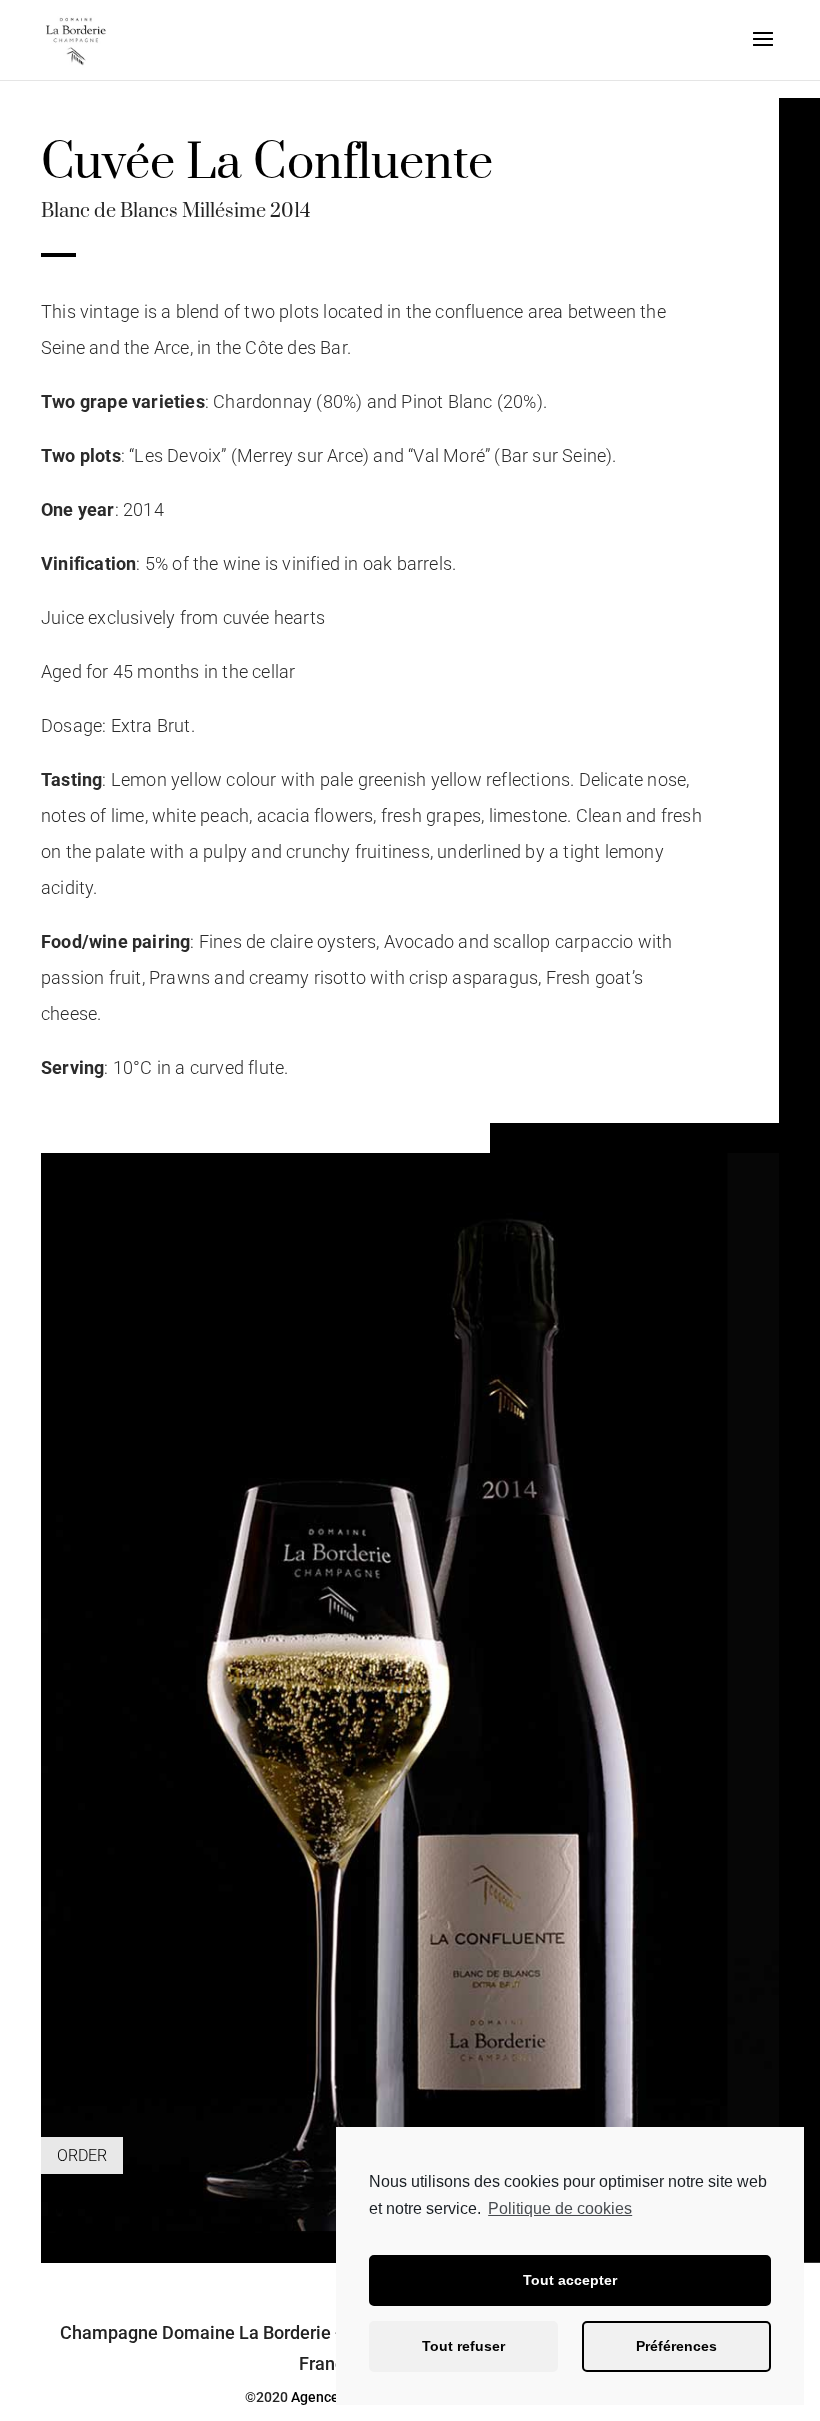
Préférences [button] (676, 2346)
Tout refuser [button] (463, 2346)
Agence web (329, 2397)
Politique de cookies (560, 2208)
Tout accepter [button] (570, 2280)
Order (82, 2155)
